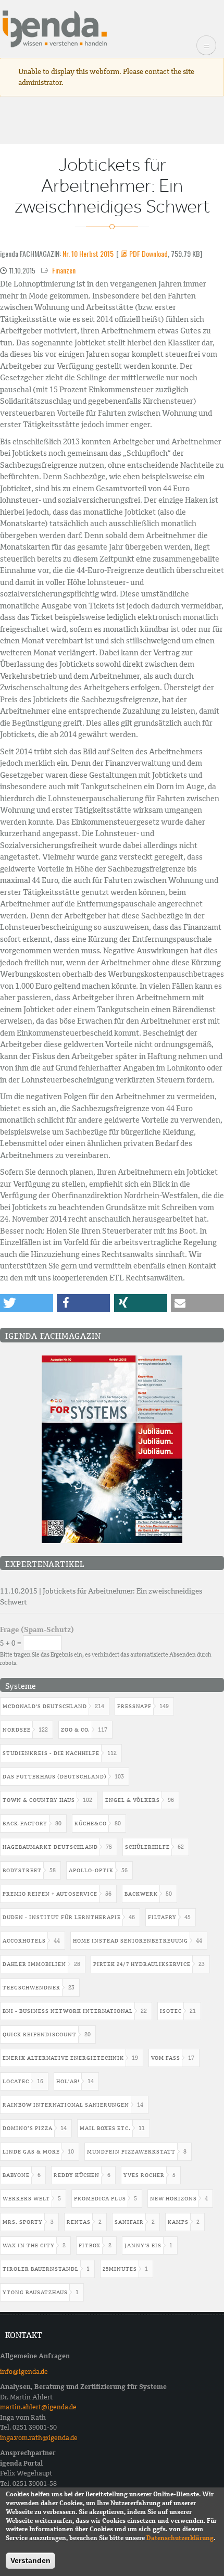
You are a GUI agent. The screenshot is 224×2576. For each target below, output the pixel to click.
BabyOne (16, 2175)
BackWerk (141, 1894)
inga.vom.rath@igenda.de (39, 2438)
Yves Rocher (144, 2175)
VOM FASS (166, 2058)
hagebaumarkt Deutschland (50, 1847)
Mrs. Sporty (23, 2222)
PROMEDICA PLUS (100, 2199)
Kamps (178, 2222)
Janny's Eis (143, 2245)
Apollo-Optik (91, 1870)
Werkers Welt (26, 2199)
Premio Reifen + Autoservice (50, 1894)
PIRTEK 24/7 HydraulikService (142, 1964)
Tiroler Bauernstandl (41, 2269)
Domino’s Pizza (28, 2128)
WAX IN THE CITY (29, 2245)
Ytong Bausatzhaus (35, 2292)
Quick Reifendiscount (40, 2034)
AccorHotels (24, 1941)
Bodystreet (22, 1870)
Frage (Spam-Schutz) (37, 1629)
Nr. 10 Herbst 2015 (88, 253)
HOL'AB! (68, 2081)
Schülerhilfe (147, 1847)
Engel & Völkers (133, 1800)
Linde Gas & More (31, 2152)
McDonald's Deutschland (45, 1706)
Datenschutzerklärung (180, 2538)
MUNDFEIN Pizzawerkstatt (131, 2152)
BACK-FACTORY (25, 1824)
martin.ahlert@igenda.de (38, 2407)
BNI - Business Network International (68, 2011)
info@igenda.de (24, 2372)
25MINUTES (120, 2269)
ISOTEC (171, 2011)
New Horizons (173, 2199)
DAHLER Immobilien (34, 1964)
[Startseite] (55, 28)
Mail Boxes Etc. (105, 2128)
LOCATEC (16, 2081)
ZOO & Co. (76, 1730)
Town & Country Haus (39, 1800)
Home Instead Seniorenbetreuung (130, 1941)
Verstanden (30, 2560)
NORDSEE (17, 1730)
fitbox (90, 2245)
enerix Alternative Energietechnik (63, 2058)
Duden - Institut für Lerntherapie (62, 1917)
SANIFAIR (129, 2222)
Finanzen (64, 270)
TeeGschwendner (32, 1988)
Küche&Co (91, 1824)
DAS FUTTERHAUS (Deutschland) (55, 1777)
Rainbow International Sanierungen (66, 2105)
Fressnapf (134, 1706)
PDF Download (148, 253)
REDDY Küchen (77, 2175)
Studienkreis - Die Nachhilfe (51, 1753)
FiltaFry (162, 1917)
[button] (27, 1303)
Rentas (79, 2222)
